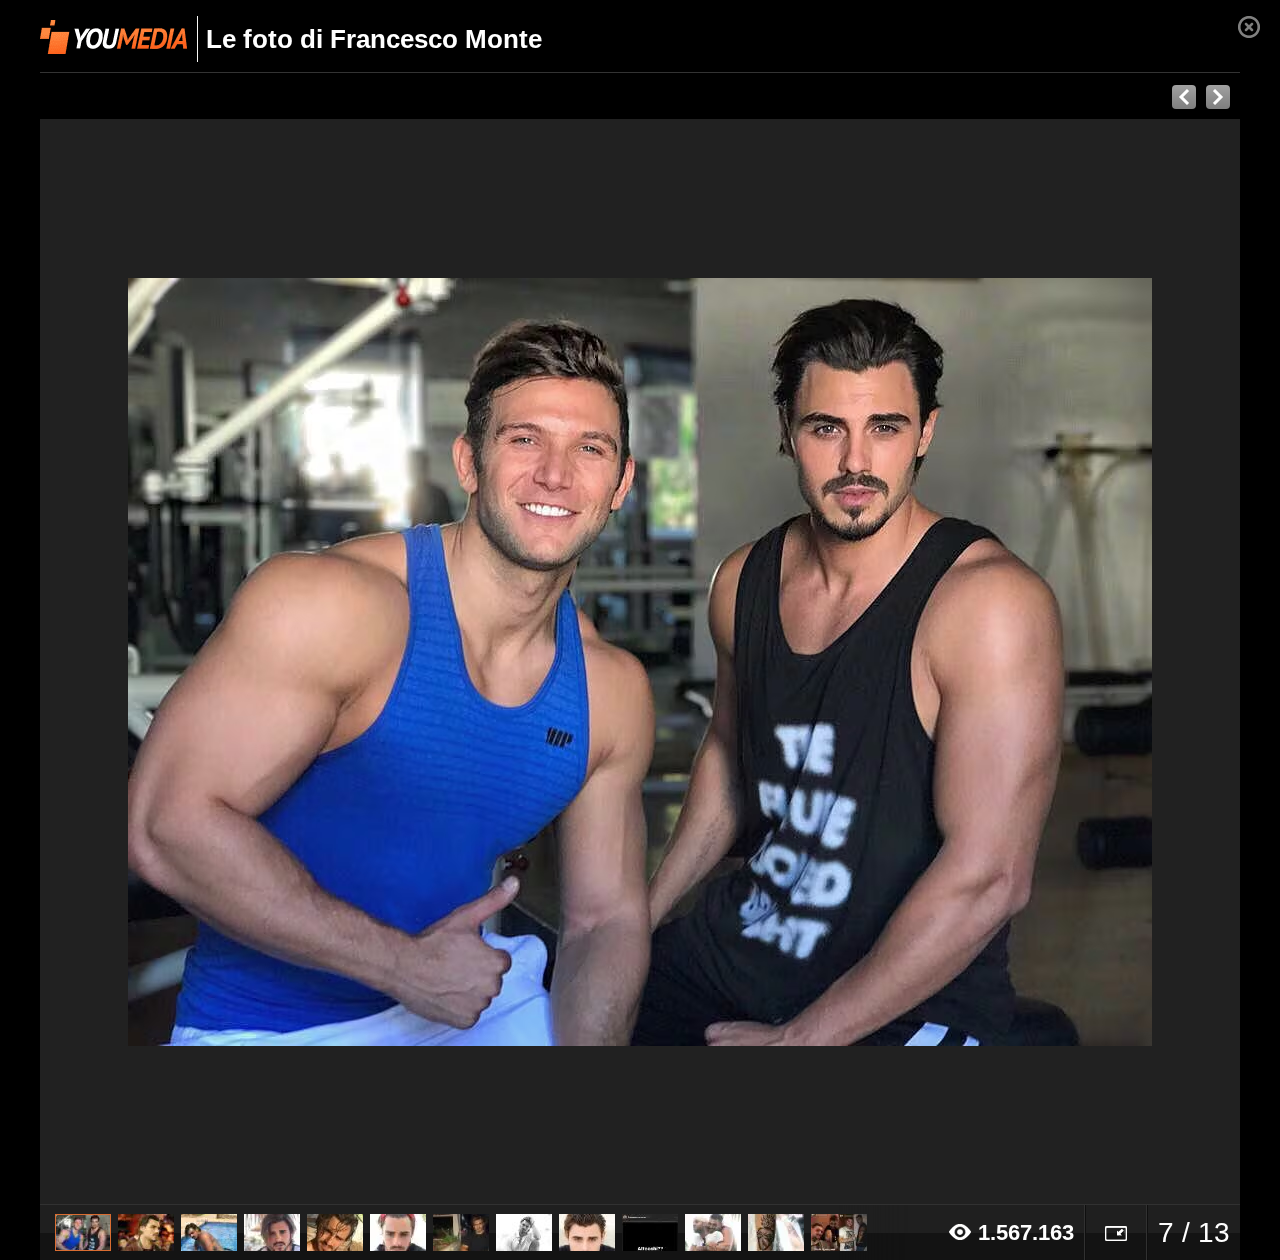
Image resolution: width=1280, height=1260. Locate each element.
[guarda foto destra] (760, 662)
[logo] (113, 37)
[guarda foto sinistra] (160, 662)
